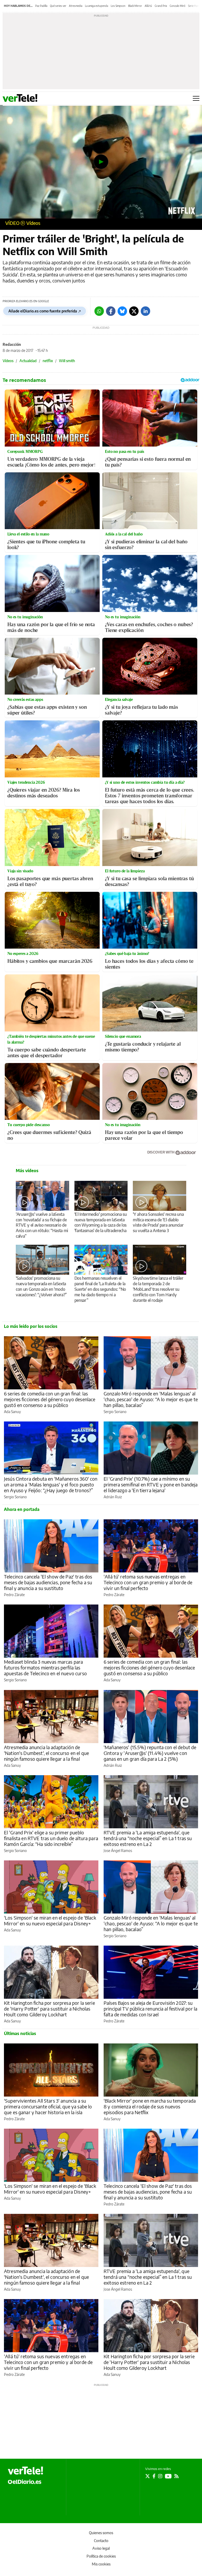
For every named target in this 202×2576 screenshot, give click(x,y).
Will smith (67, 361)
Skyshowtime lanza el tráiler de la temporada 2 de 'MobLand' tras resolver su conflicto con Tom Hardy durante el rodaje (158, 1289)
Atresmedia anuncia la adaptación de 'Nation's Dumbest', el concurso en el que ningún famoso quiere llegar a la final (46, 1753)
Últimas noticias (20, 2033)
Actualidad (28, 361)
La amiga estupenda (97, 6)
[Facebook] (111, 311)
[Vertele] (26, 2471)
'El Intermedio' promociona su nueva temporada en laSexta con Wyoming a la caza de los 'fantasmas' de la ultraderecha (101, 1223)
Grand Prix (161, 6)
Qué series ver (58, 6)
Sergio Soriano (115, 1412)
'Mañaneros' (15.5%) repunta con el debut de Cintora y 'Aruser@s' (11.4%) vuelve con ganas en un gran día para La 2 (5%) (150, 1753)
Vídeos (33, 223)
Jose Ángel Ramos (118, 1851)
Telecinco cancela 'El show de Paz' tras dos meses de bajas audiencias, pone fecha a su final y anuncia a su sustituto (48, 1582)
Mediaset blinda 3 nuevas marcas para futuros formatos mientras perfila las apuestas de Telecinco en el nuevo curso (45, 1667)
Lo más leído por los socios (31, 1326)
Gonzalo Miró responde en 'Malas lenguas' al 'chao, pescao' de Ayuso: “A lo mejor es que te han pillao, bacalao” (151, 1399)
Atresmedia (76, 6)
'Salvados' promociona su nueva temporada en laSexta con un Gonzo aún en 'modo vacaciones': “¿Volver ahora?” (41, 1286)
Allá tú (148, 6)
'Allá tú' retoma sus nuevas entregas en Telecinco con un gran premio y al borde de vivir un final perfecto (148, 1582)
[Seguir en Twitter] (148, 2476)
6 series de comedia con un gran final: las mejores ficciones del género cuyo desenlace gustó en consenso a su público (50, 1399)
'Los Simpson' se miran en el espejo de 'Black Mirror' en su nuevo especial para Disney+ (50, 1920)
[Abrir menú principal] (196, 98)
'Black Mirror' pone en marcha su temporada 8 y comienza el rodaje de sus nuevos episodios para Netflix (150, 2106)
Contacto (101, 2541)
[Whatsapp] (99, 311)
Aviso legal (101, 2548)
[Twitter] (134, 311)
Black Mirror (135, 6)
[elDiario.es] (25, 2482)
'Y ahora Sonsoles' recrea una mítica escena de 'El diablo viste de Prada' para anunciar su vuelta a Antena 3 (158, 1223)
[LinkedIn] (145, 311)
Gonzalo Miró (178, 6)
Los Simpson (118, 6)
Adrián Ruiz (113, 1497)
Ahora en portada (22, 1509)
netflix (48, 361)
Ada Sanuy (12, 1412)
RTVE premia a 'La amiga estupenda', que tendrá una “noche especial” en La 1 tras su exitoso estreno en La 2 (148, 1838)
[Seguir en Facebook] (154, 2476)
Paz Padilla (41, 6)
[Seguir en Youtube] (168, 2476)
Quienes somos (101, 2533)
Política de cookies (101, 2556)
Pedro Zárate (14, 1595)
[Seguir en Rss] (176, 2476)
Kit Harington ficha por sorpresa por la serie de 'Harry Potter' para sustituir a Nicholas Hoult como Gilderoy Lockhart (49, 2009)
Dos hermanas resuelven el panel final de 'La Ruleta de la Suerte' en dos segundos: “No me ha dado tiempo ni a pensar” (100, 1289)
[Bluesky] (122, 311)
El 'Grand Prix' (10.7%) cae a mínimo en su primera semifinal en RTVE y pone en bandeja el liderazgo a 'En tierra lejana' (151, 1484)
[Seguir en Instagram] (160, 2476)
